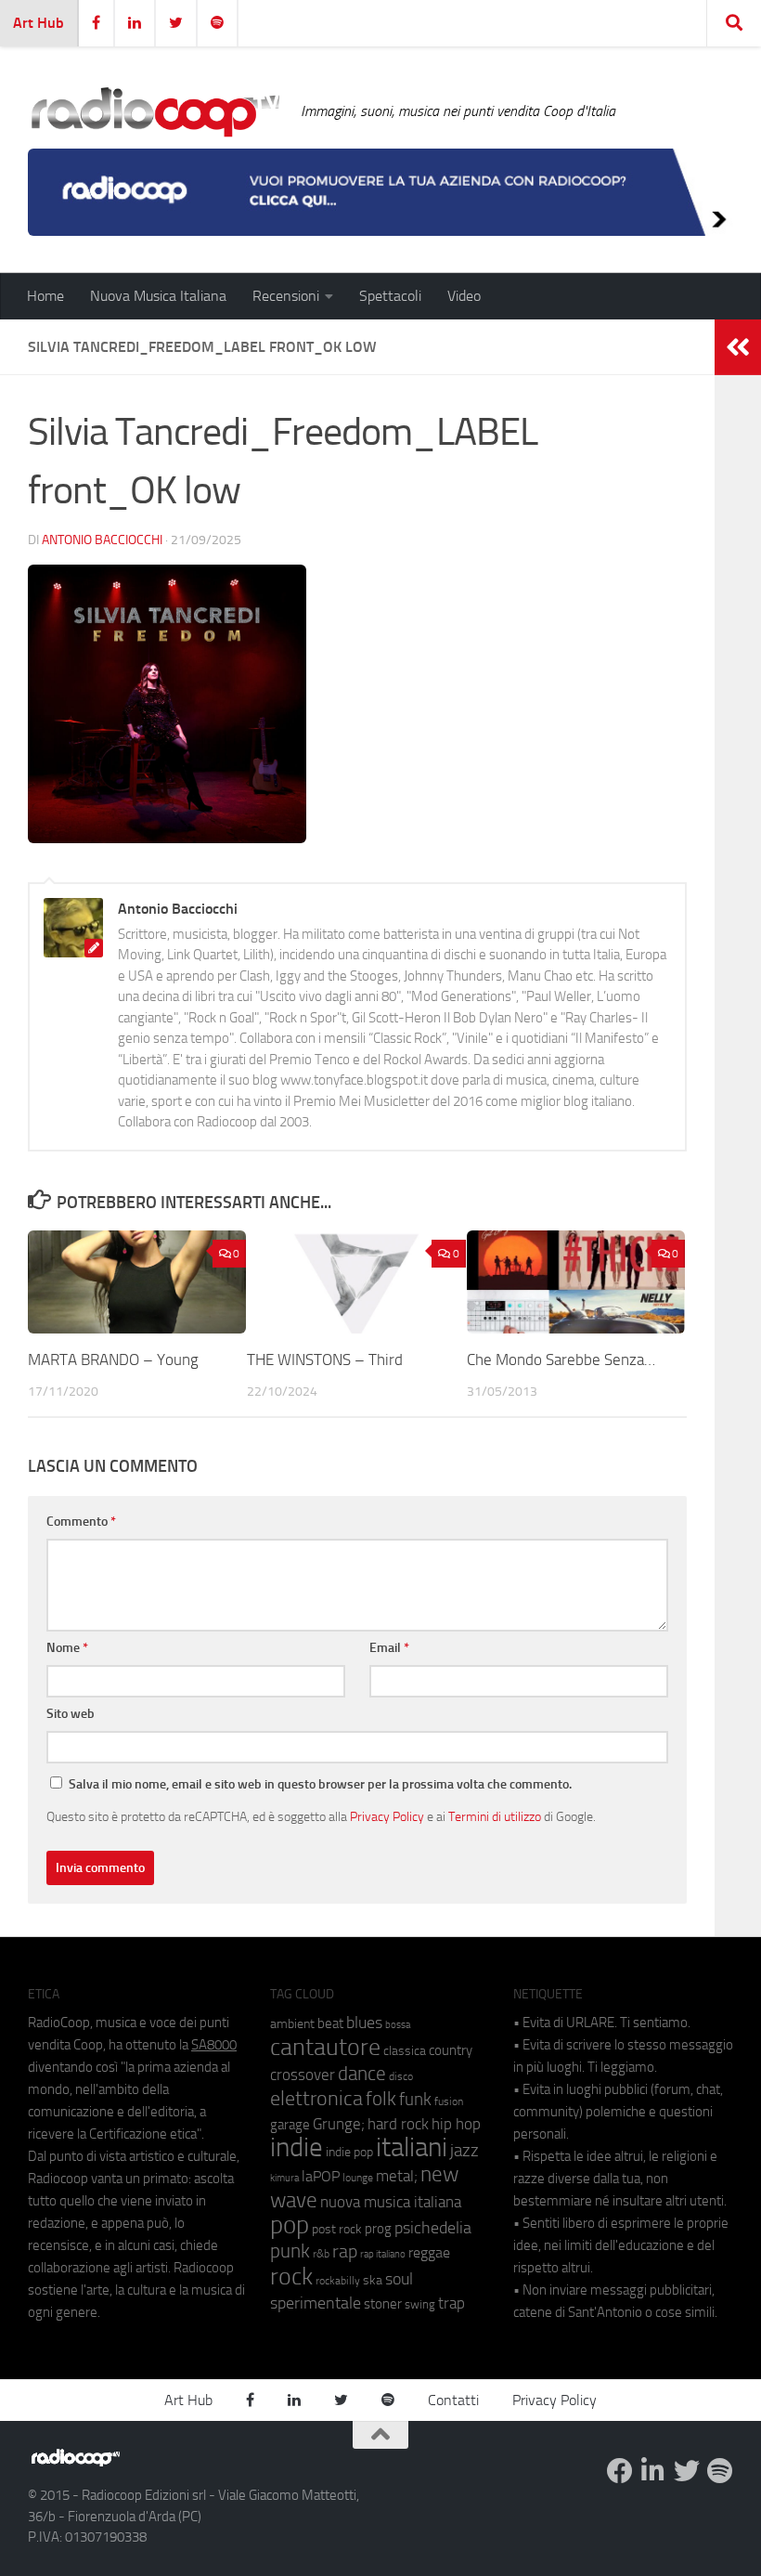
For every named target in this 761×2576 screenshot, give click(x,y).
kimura (284, 2178)
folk (381, 2099)
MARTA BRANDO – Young (113, 1360)
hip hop (456, 2124)
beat (330, 2023)
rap (345, 2251)
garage (290, 2125)
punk (290, 2251)
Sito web (71, 1714)
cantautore (325, 2047)
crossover (303, 2075)
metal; (397, 2176)
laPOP (321, 2177)
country (451, 2050)
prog (378, 2229)
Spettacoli (390, 296)
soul (399, 2279)
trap (451, 2303)
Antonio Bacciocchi (102, 540)
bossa (398, 2025)
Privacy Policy (387, 1816)
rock (291, 2277)
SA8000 (214, 2045)
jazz (464, 2151)
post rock (337, 2229)
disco (401, 2076)
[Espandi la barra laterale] (738, 347)
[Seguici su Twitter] (687, 2471)
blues (364, 2023)
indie (297, 2147)
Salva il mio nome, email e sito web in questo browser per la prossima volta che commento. (320, 1784)
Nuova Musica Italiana (158, 296)
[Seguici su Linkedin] (653, 2471)
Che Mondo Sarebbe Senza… (561, 1360)
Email (389, 1648)
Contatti (453, 2400)
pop (290, 2225)
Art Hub (39, 23)
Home (45, 296)
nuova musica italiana (391, 2202)
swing (420, 2304)
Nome (67, 1648)
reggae (429, 2252)
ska (373, 2280)
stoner (383, 2304)
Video (464, 296)
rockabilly (338, 2281)
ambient (292, 2024)
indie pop (349, 2152)
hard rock (398, 2124)
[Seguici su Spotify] (720, 2471)
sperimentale (316, 2303)
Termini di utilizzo (495, 1816)
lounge (358, 2178)
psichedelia (433, 2228)
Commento (81, 1522)
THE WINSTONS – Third (325, 1360)
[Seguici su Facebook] (620, 2471)
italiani (412, 2147)
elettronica (316, 2098)
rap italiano (383, 2254)
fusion (449, 2101)
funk (415, 2100)
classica (405, 2051)
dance (362, 2073)
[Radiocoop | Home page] (155, 111)
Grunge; (339, 2124)
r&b (321, 2253)
